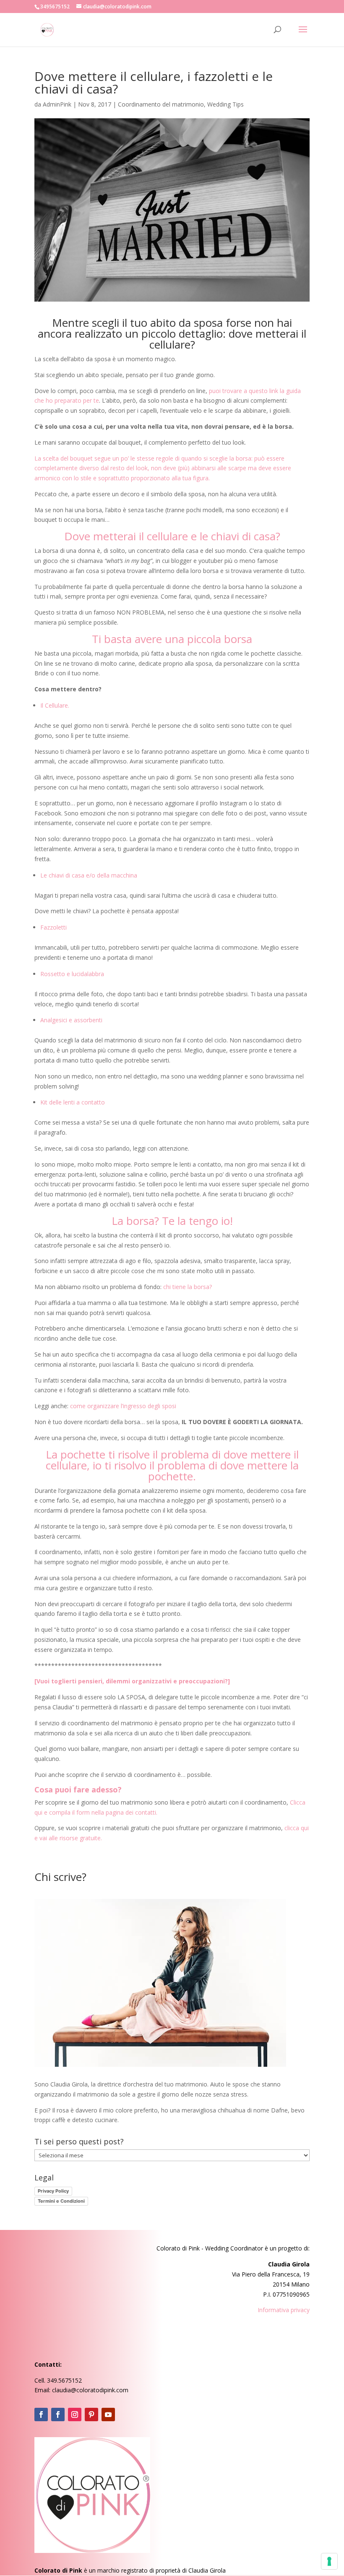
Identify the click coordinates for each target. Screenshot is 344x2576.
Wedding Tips (225, 104)
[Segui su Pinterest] (91, 2415)
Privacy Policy (53, 2191)
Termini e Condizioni (61, 2201)
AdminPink (57, 104)
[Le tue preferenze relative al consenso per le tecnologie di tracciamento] (329, 2561)
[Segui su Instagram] (75, 2415)
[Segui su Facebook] (41, 2415)
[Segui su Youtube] (108, 2415)
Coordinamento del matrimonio (161, 104)
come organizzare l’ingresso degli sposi (122, 1406)
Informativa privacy (284, 2310)
